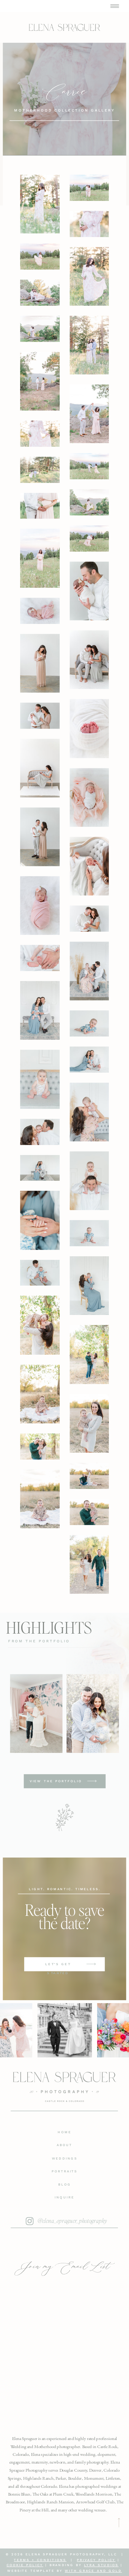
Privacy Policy (96, 2560)
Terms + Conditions (40, 2560)
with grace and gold (93, 2571)
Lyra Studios (101, 2565)
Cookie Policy (25, 2565)
